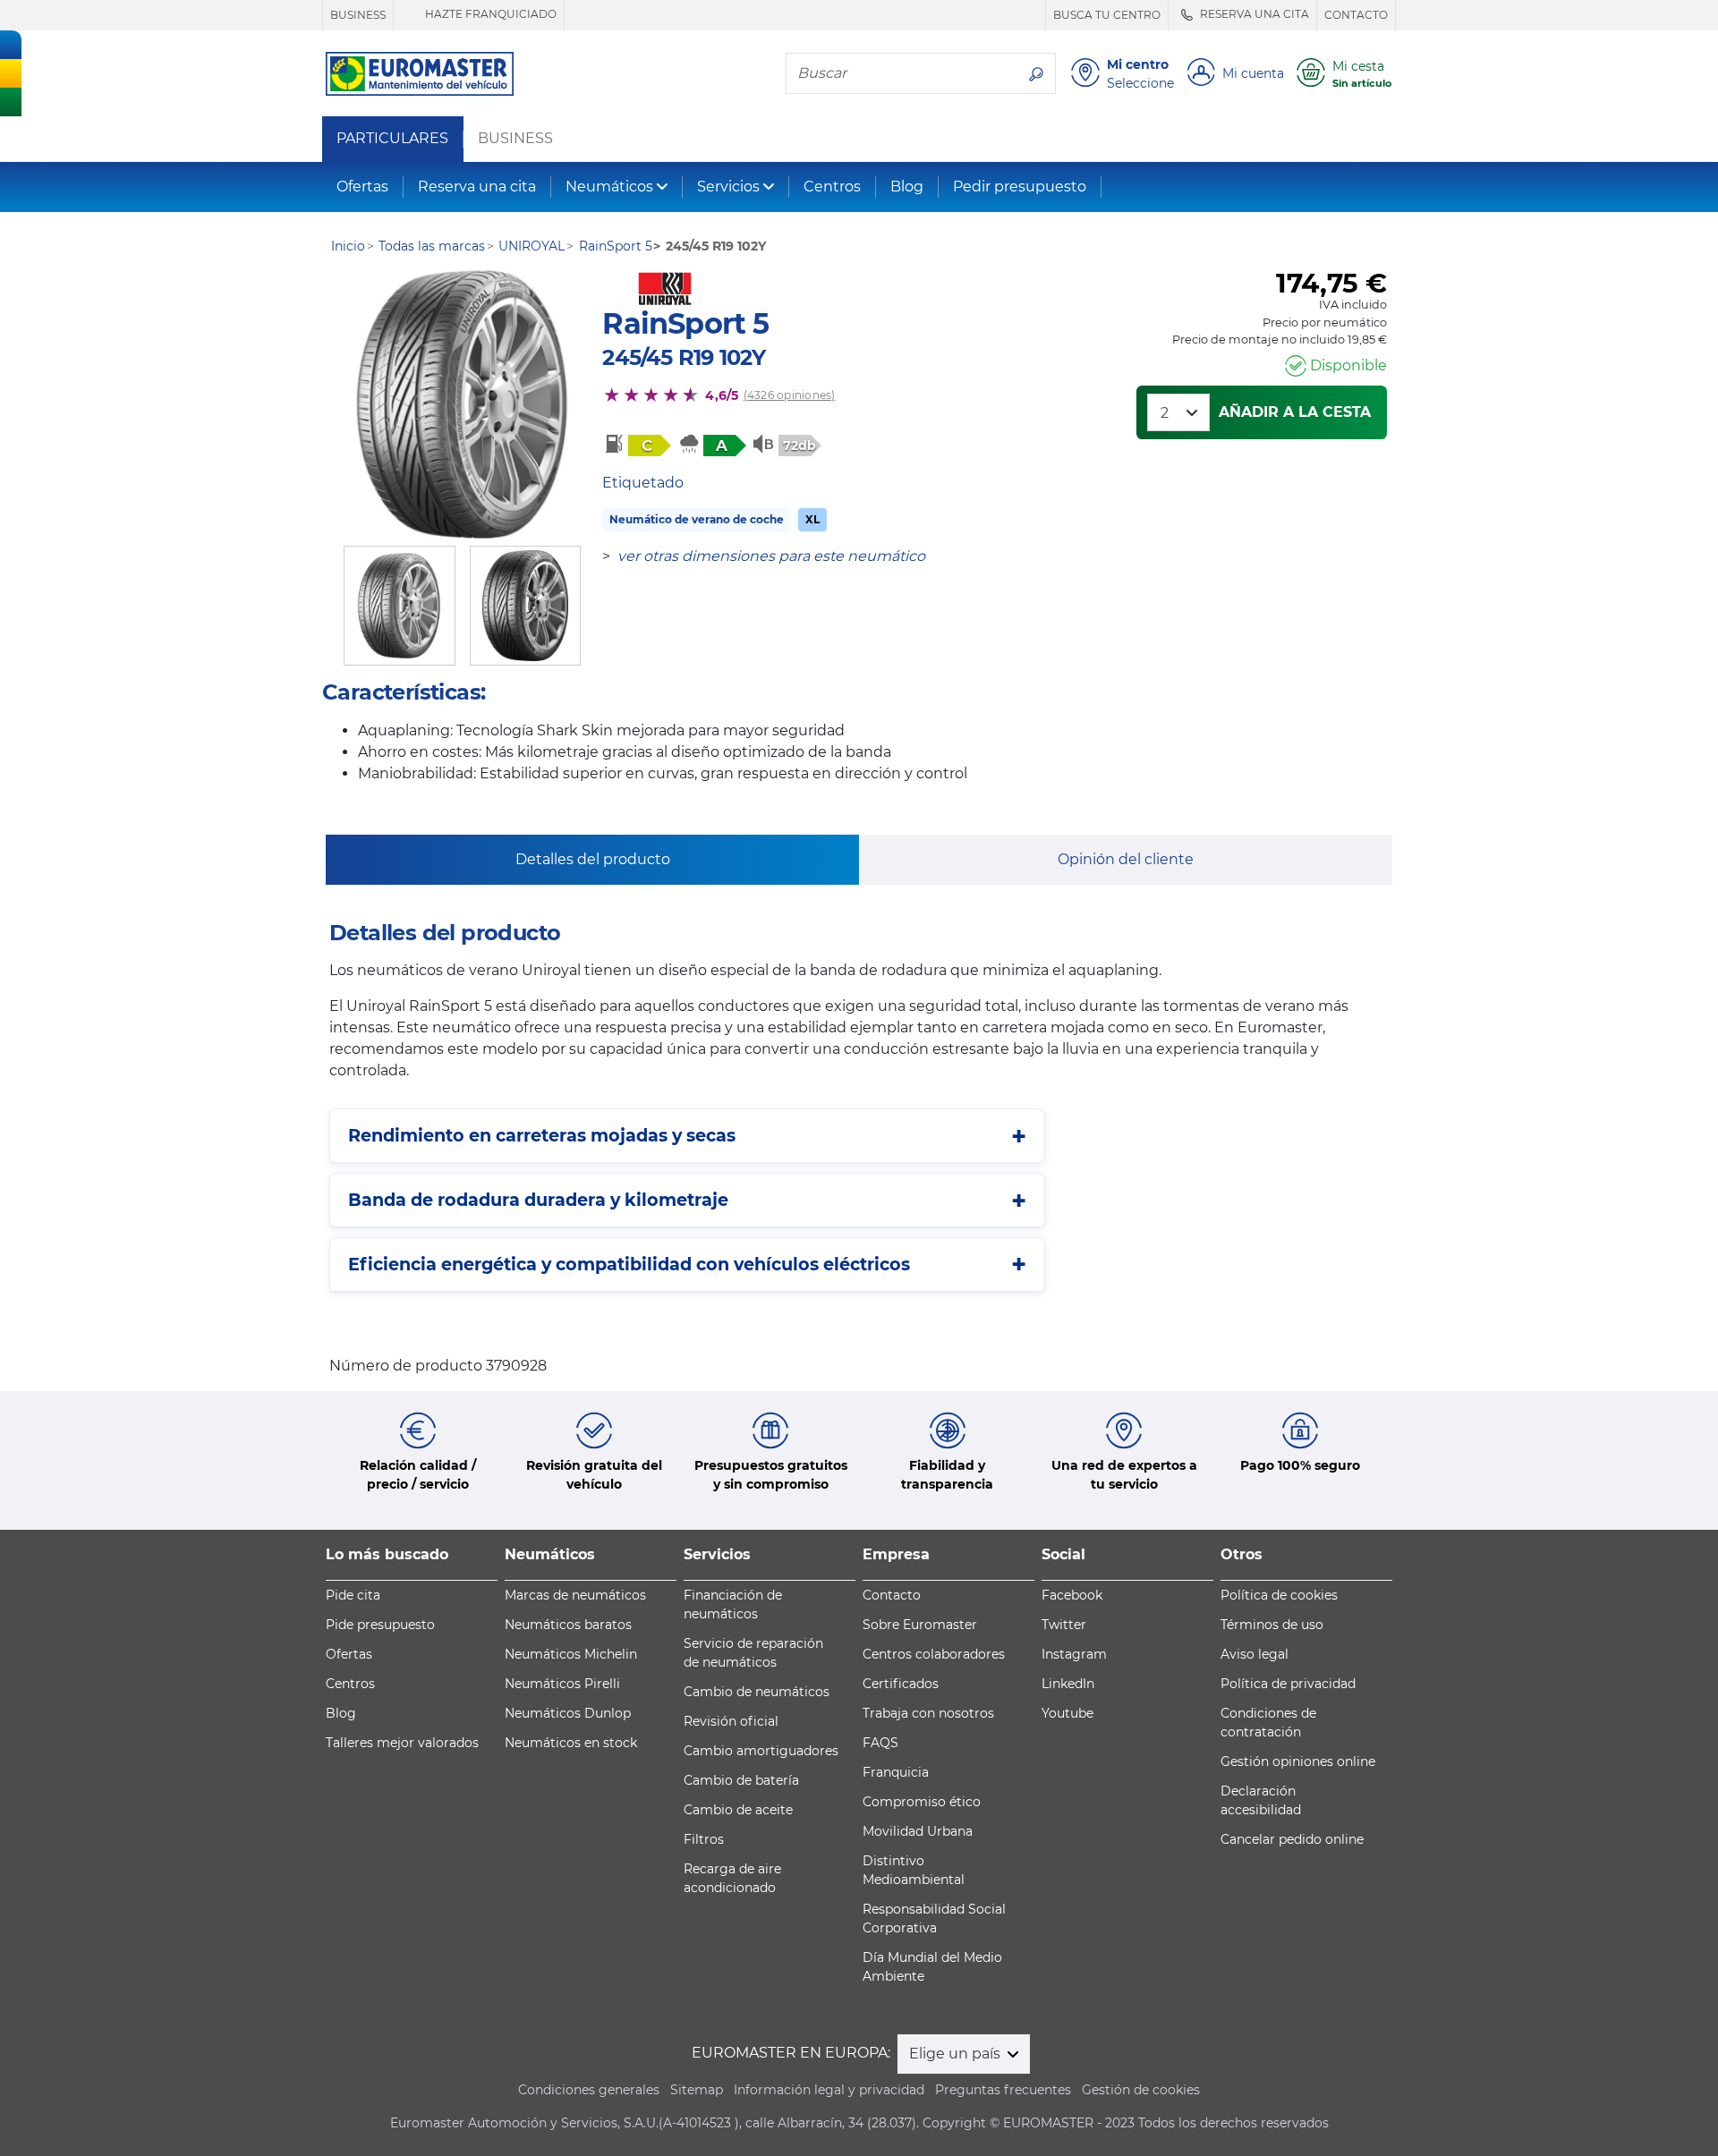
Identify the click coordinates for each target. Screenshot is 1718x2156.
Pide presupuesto (380, 1625)
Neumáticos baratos (568, 1625)
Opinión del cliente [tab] (1126, 859)
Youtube (1067, 1713)
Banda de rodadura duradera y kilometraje (538, 1200)
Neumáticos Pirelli (562, 1684)
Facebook (1072, 1595)
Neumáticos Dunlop (568, 1713)
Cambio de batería (741, 1780)
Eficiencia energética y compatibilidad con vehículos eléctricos (629, 1264)
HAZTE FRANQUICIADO (489, 14)
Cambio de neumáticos (757, 1692)
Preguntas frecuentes (1003, 2090)
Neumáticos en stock (571, 1743)
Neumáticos (609, 187)
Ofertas (362, 187)
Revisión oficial (731, 1721)
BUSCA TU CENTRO (1107, 15)
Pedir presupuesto (1020, 187)
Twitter (1064, 1625)
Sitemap (697, 2090)
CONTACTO (1356, 15)
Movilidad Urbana (918, 1831)
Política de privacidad (1288, 1684)
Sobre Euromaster (920, 1625)
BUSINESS (358, 15)
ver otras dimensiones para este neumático (771, 556)
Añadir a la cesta (1295, 412)
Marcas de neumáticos (575, 1595)
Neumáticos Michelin (571, 1654)
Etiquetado (643, 483)
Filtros (704, 1839)
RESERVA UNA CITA (1253, 14)
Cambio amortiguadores (761, 1751)
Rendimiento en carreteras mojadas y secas (542, 1135)
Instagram (1074, 1654)
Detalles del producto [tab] (593, 859)
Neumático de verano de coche (697, 519)
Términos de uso (1272, 1625)
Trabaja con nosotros (928, 1713)
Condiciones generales (589, 2090)
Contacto (892, 1595)
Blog (907, 187)
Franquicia (896, 1772)
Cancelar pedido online (1292, 1839)
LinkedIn (1068, 1684)
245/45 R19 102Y (684, 357)
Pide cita (353, 1595)
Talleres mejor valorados (402, 1743)
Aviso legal (1254, 1654)
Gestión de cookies (1141, 2090)
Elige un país (957, 2054)
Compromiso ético (922, 1802)
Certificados (901, 1684)
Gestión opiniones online (1298, 1761)
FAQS (880, 1743)
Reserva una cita (477, 187)
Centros (832, 187)
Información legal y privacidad (829, 2090)
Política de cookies (1279, 1595)
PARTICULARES (392, 139)
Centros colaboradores (934, 1654)
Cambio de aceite (738, 1810)
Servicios (728, 187)
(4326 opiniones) (790, 395)
